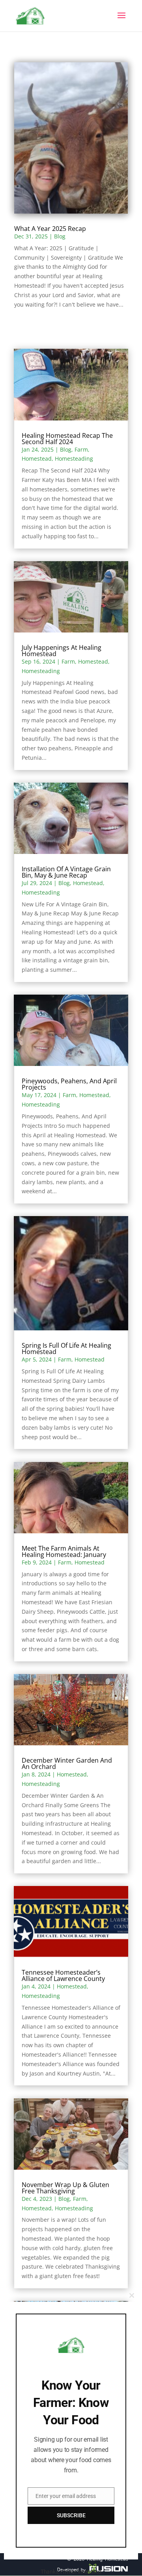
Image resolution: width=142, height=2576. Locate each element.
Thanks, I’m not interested (71, 2572)
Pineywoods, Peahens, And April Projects (69, 1084)
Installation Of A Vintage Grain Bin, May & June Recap (66, 872)
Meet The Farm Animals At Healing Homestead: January (64, 1551)
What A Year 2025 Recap (50, 229)
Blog (60, 236)
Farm (81, 449)
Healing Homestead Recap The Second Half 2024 (67, 439)
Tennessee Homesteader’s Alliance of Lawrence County (63, 1975)
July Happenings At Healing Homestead (62, 651)
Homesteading (74, 458)
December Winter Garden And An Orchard (67, 1763)
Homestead (37, 458)
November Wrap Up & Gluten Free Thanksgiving (65, 2188)
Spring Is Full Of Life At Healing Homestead (66, 1348)
